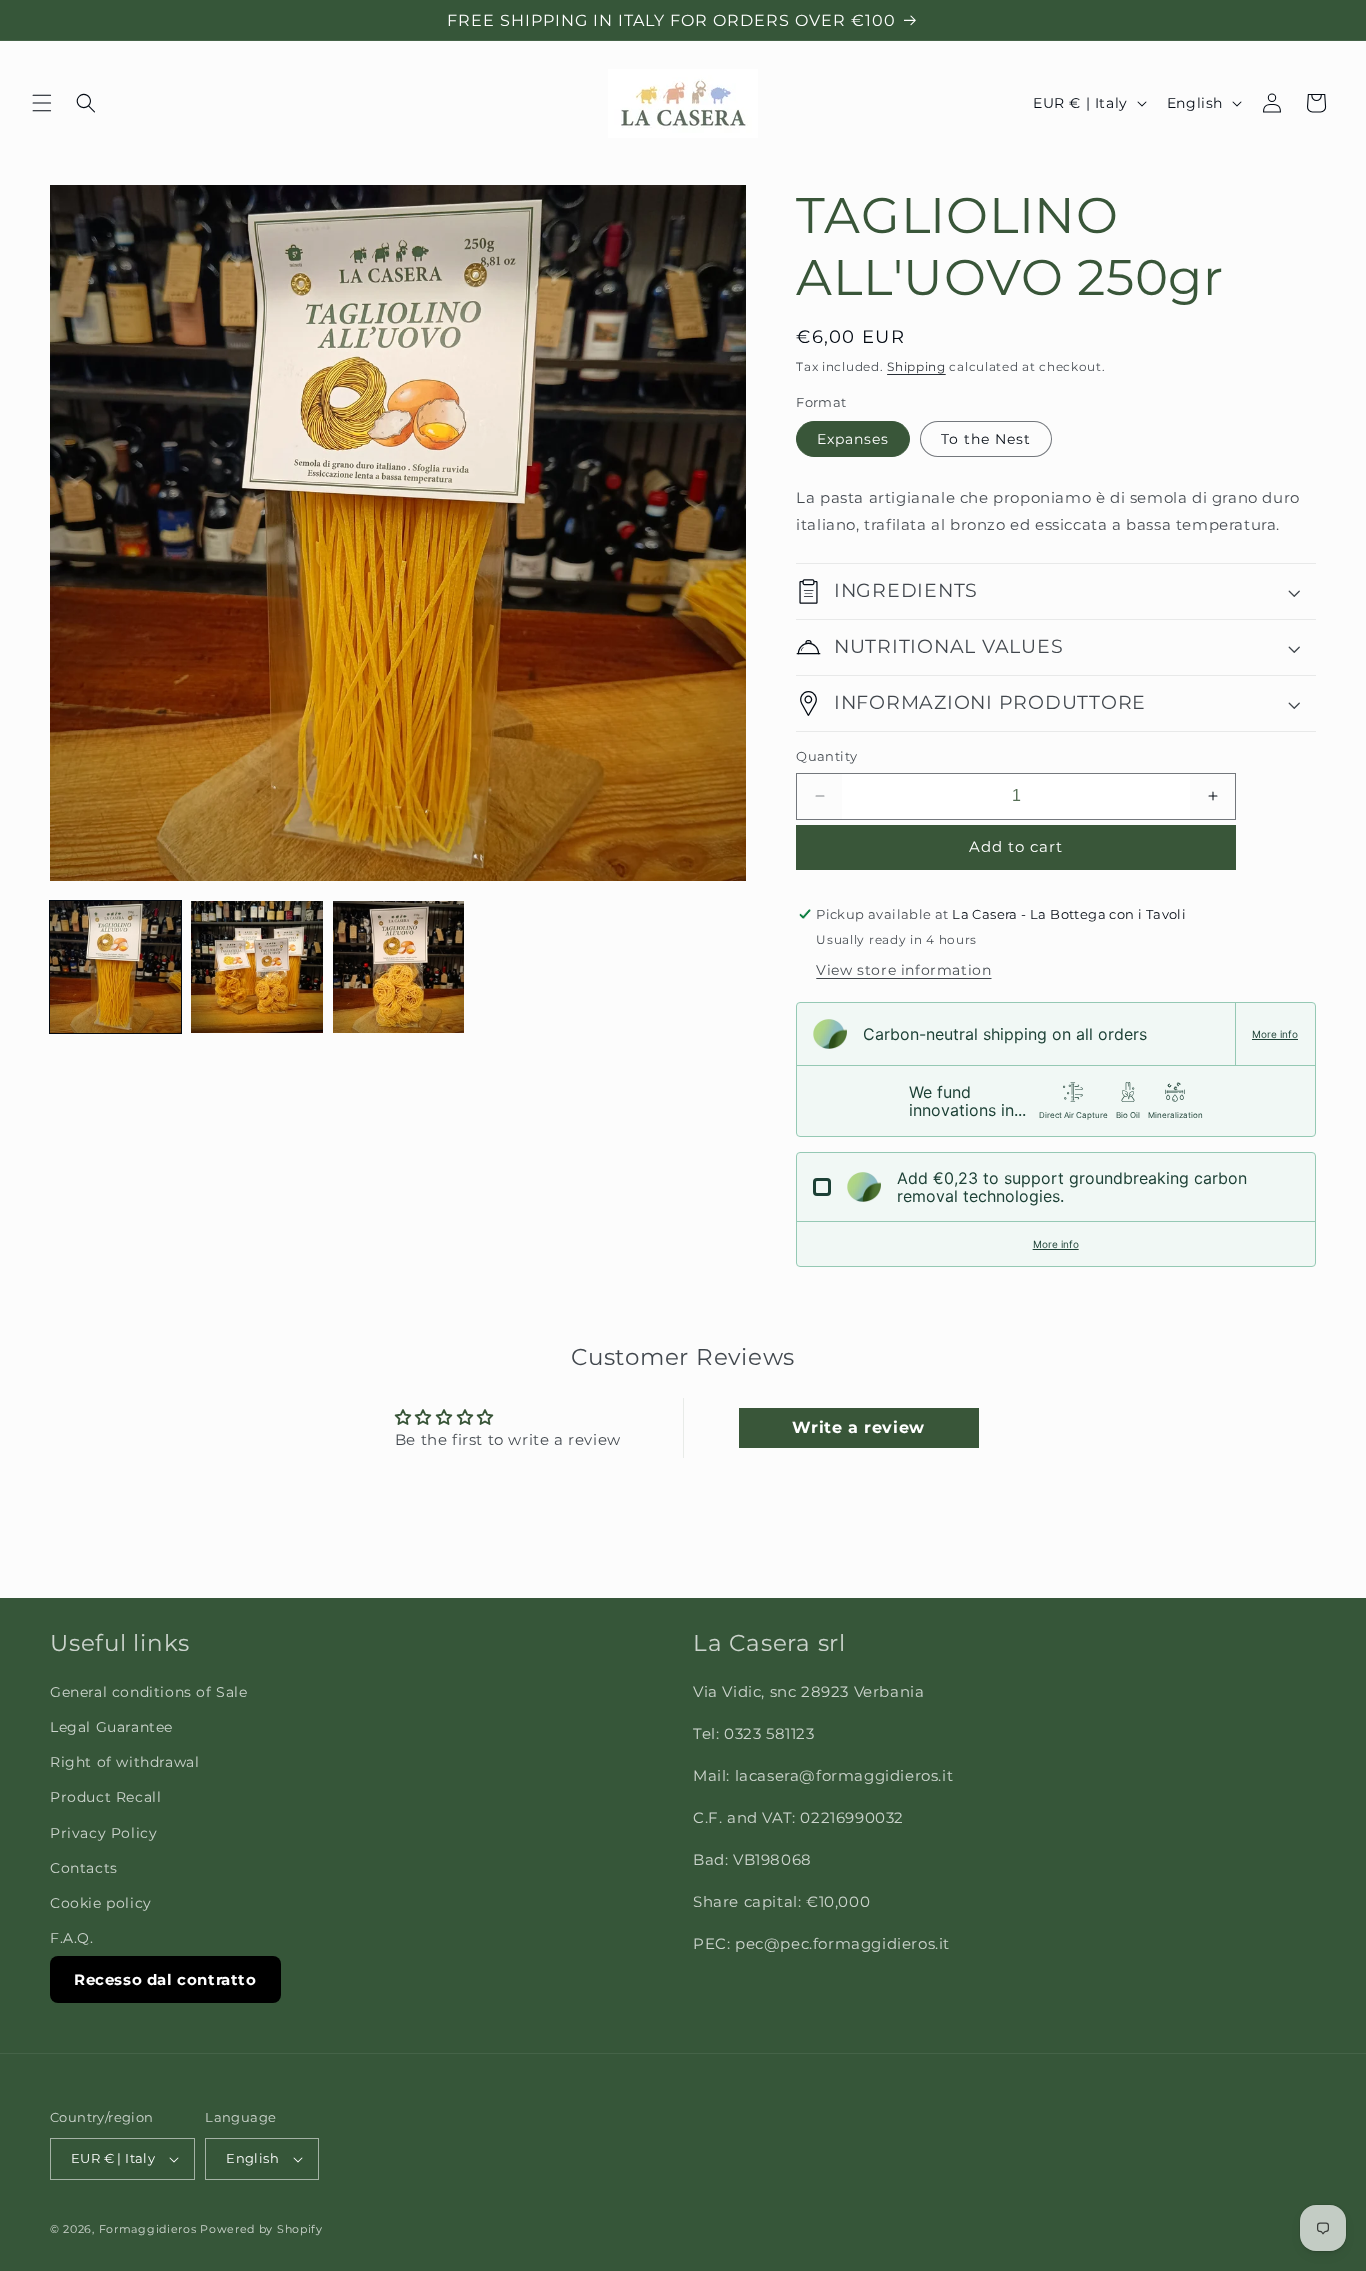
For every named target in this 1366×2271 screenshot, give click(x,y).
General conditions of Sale (149, 1692)
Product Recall (105, 1797)
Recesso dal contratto (165, 1979)
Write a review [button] (858, 1427)
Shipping (916, 366)
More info (1275, 1034)
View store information (903, 970)
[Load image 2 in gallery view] (256, 966)
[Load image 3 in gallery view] (398, 966)
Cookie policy (101, 1903)
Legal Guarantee (111, 1727)
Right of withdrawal (124, 1762)
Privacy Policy (103, 1833)
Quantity (826, 756)
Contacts (84, 1868)
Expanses (853, 439)
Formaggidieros (148, 2229)
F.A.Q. (72, 1938)
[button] (42, 103)
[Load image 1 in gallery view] (115, 966)
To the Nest (986, 439)
